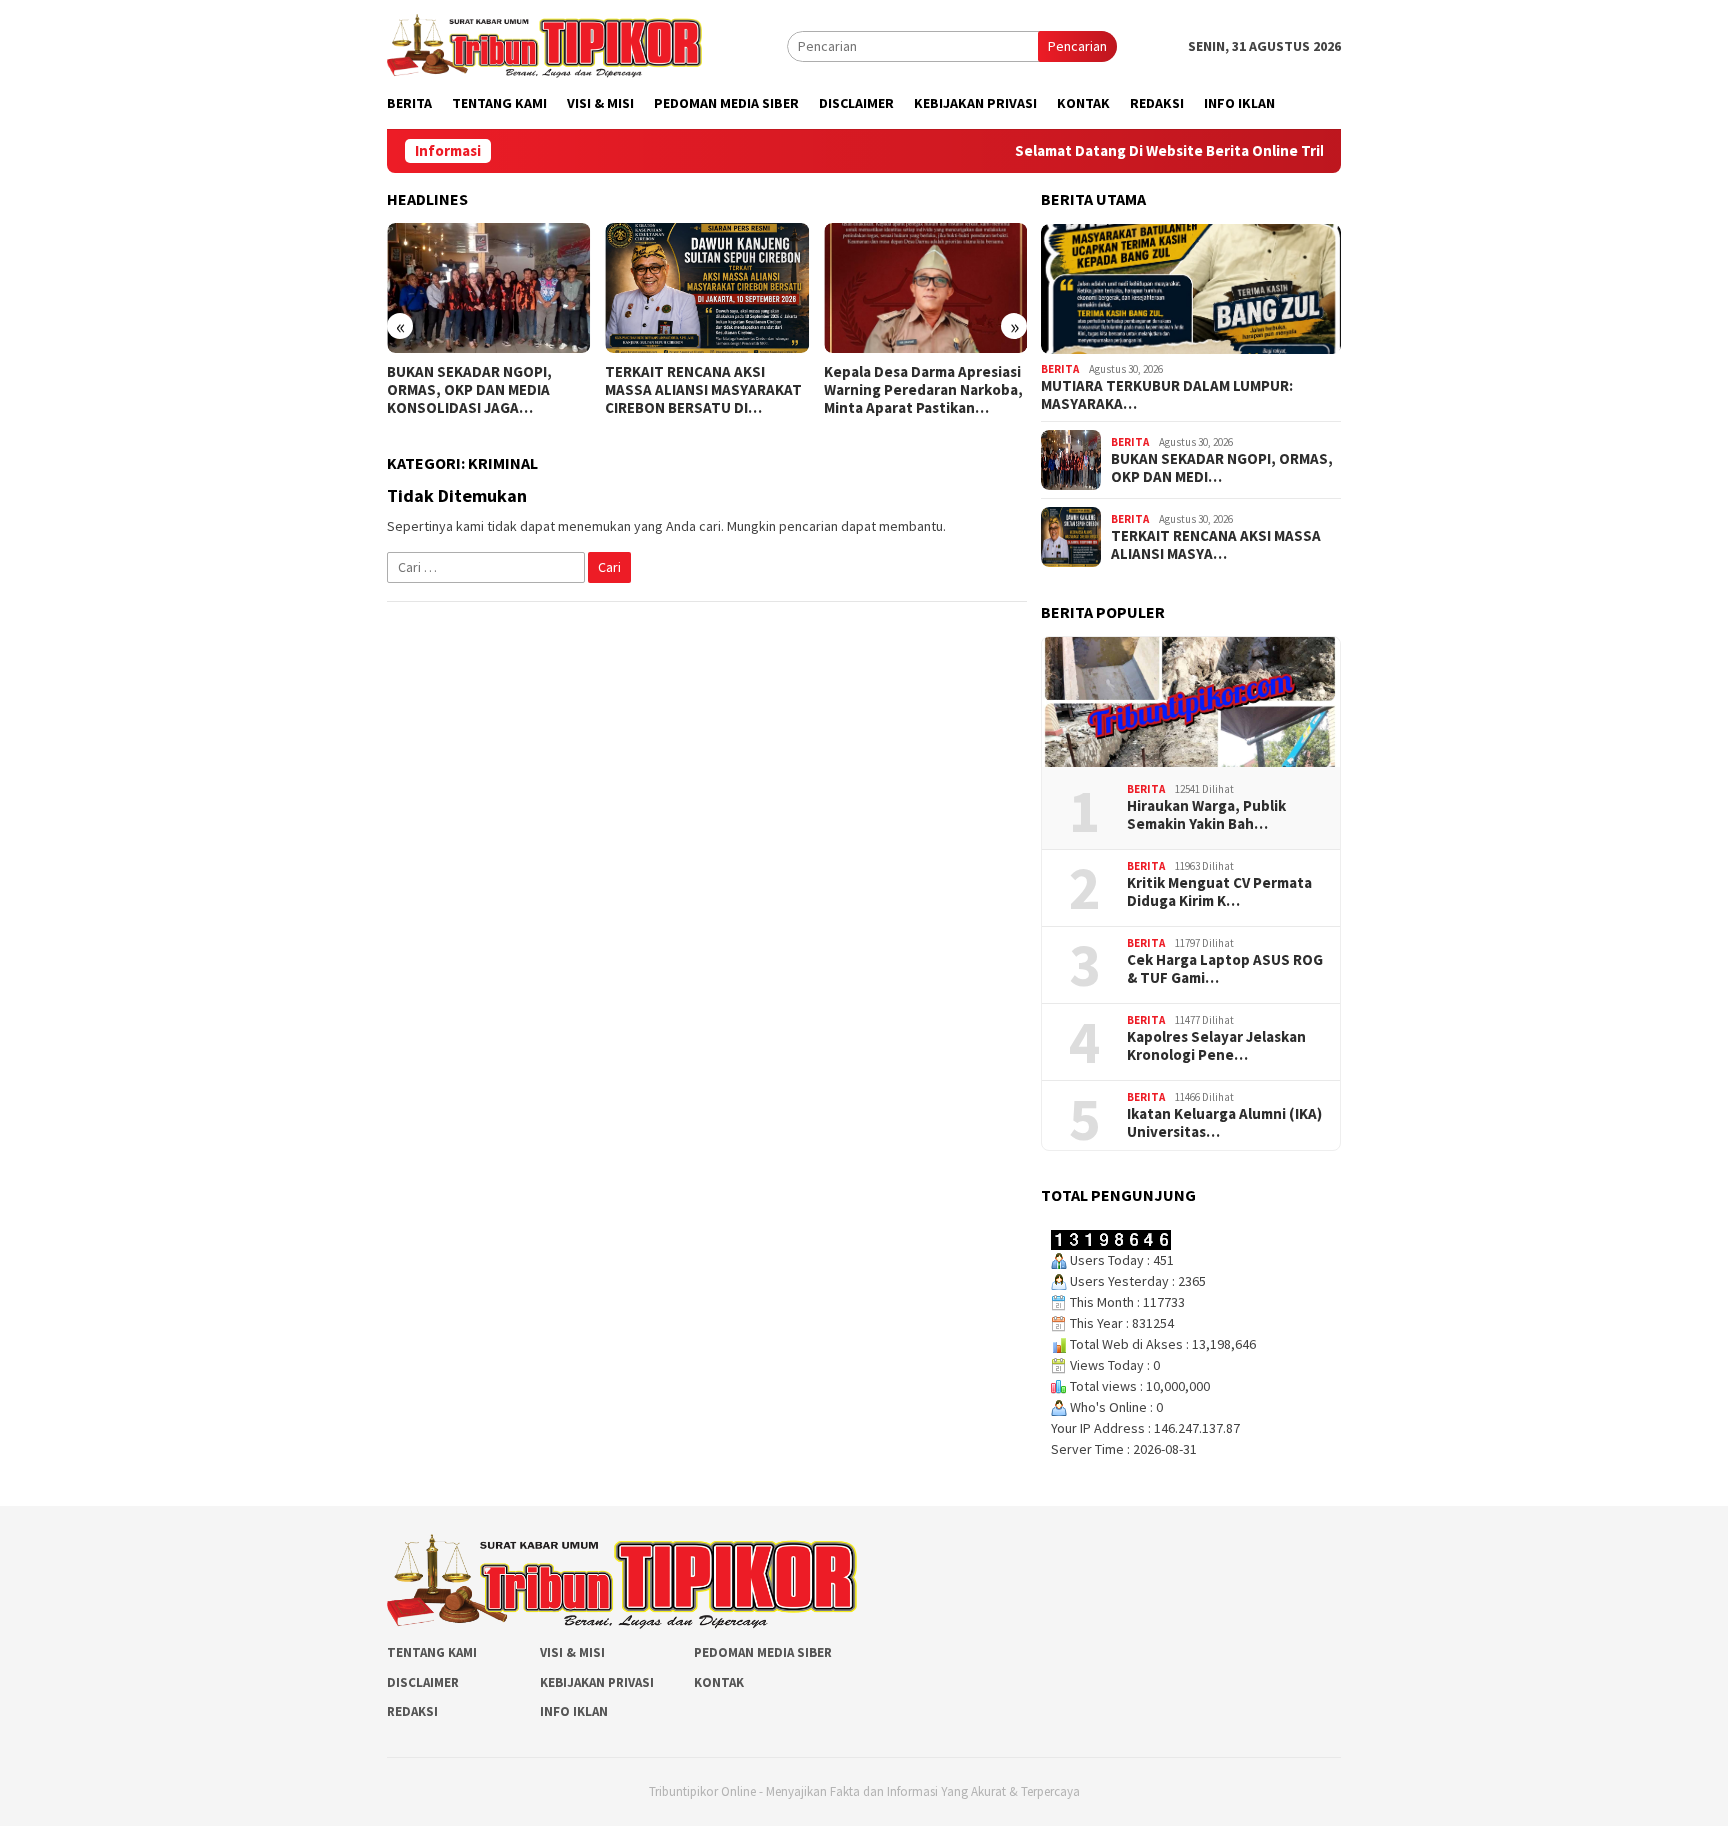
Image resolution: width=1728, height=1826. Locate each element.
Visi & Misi (572, 1652)
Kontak (719, 1682)
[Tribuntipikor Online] (544, 44)
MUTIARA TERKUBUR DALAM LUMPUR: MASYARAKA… (1167, 395)
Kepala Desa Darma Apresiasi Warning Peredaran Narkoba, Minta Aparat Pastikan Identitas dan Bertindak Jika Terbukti (923, 390)
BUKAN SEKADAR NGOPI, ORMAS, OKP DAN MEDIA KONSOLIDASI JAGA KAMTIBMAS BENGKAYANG (475, 390)
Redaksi (412, 1711)
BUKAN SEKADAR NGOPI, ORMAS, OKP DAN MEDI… (1222, 468)
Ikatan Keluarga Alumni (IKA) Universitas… (1224, 1123)
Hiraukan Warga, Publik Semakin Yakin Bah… (1206, 815)
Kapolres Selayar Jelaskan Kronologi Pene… (1216, 1046)
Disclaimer (423, 1682)
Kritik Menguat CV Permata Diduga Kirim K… (1219, 892)
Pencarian (1077, 46)
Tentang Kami (432, 1652)
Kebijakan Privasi (597, 1682)
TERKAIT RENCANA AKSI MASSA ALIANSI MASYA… (1216, 545)
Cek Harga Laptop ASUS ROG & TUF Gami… (1225, 969)
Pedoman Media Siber (763, 1652)
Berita (1060, 369)
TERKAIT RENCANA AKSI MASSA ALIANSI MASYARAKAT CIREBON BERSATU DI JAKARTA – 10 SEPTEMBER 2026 (703, 390)
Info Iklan (574, 1711)
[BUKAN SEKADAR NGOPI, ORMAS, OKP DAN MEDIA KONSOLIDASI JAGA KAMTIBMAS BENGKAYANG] (488, 288)
